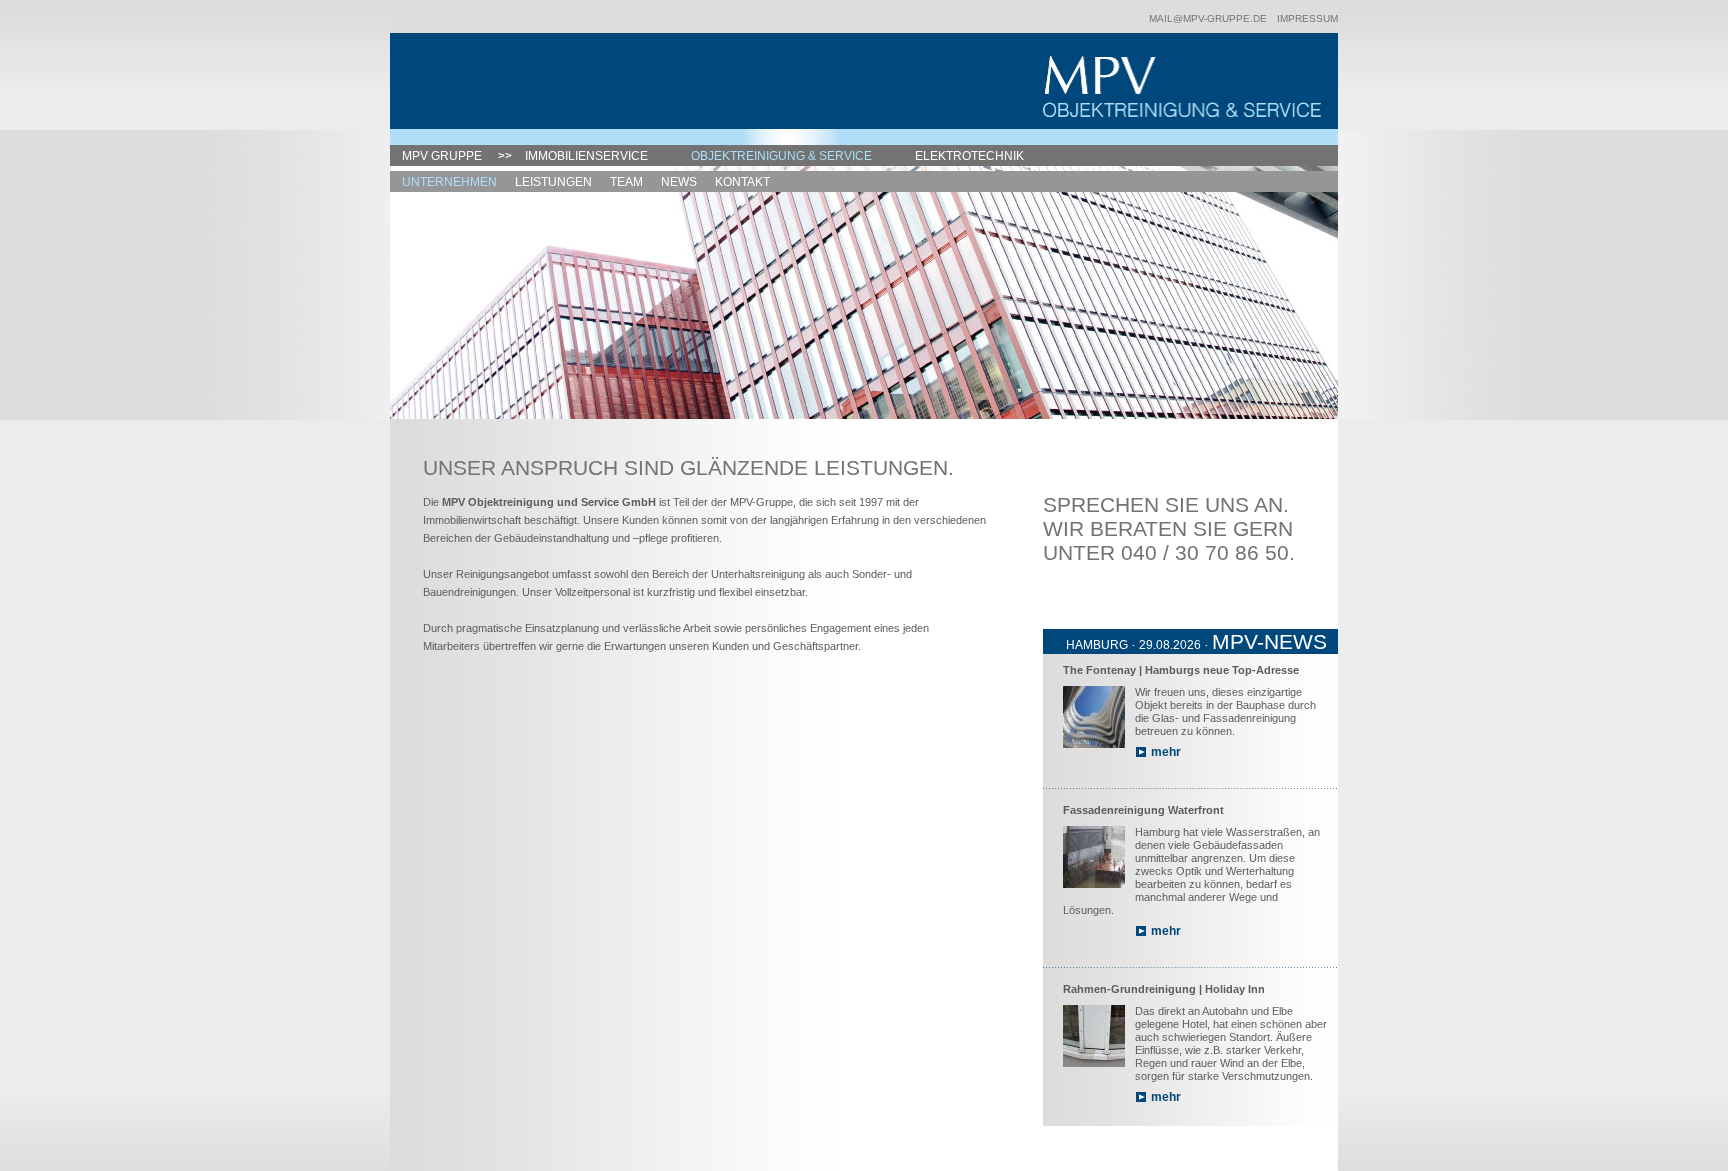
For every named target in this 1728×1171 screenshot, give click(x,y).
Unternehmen (449, 182)
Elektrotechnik (969, 156)
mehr (1166, 752)
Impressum (1307, 18)
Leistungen (553, 182)
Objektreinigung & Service (781, 156)
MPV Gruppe (442, 156)
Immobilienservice (586, 156)
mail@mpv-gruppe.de (1208, 18)
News (679, 182)
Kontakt (742, 182)
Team (626, 182)
